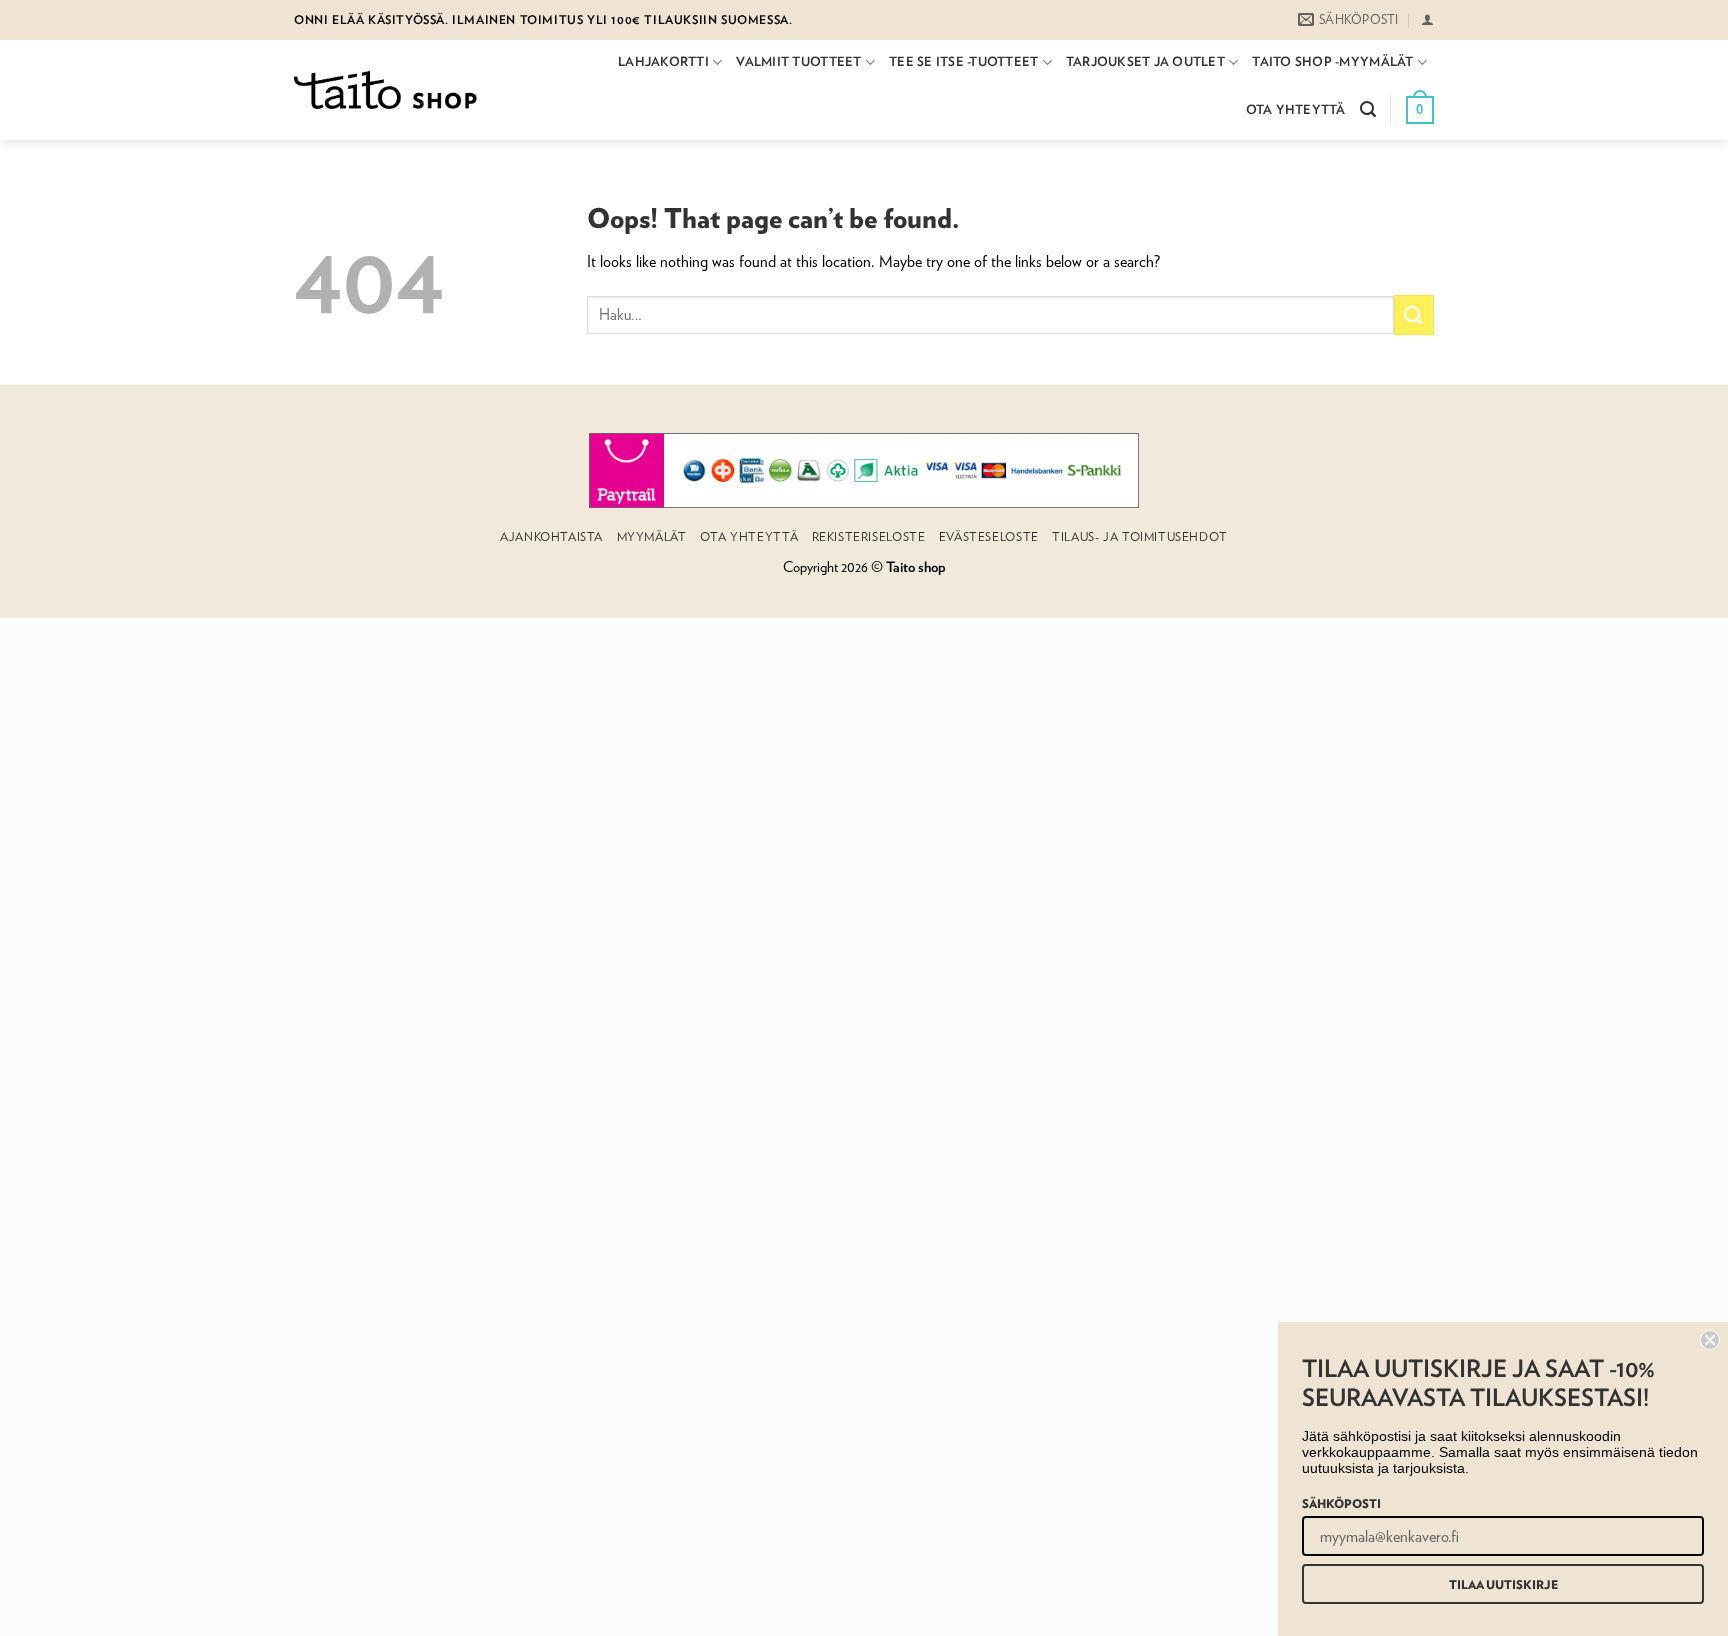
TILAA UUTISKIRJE (1503, 1584)
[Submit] (1414, 314)
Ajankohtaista (551, 536)
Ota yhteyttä (1296, 109)
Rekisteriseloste (869, 536)
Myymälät (652, 536)
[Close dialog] (1710, 1340)
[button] (1427, 19)
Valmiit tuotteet (798, 61)
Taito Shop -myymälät (1332, 61)
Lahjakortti (663, 61)
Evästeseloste (989, 536)
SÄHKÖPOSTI (1341, 1503)
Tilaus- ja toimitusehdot (1140, 536)
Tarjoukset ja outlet (1145, 61)
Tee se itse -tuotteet (963, 61)
